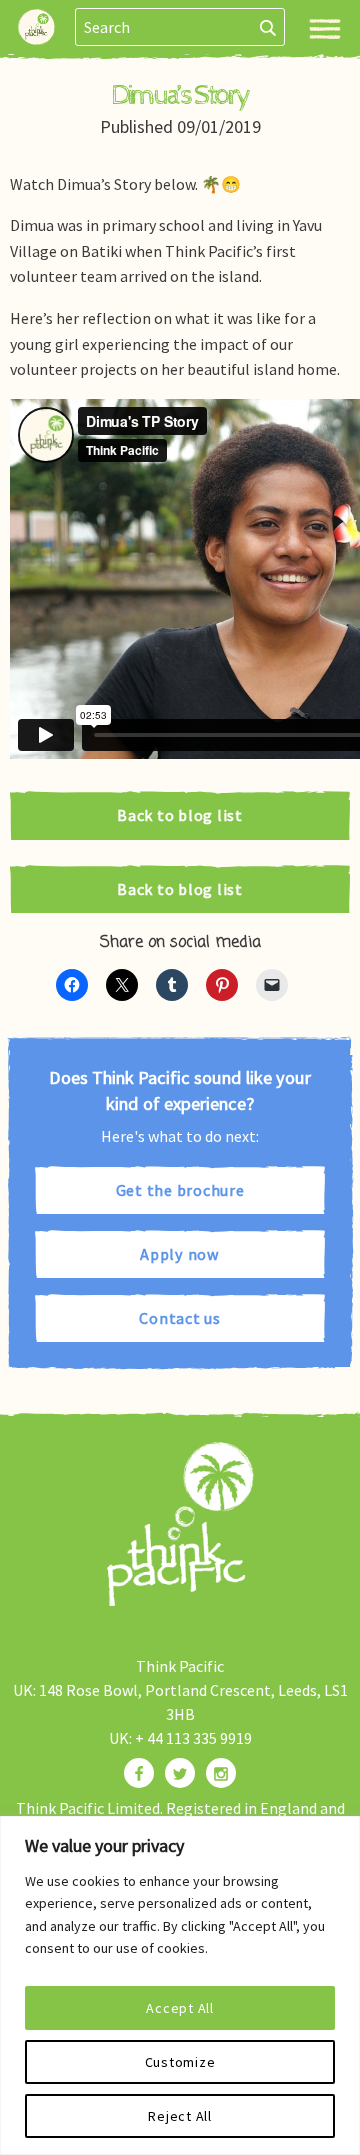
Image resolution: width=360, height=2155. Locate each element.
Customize (180, 2062)
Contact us (180, 1318)
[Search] (268, 27)
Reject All (180, 2116)
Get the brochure (180, 1190)
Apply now (180, 1254)
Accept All (180, 2008)
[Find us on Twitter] (180, 1773)
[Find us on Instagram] (221, 1773)
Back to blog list (180, 815)
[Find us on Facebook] (139, 1773)
